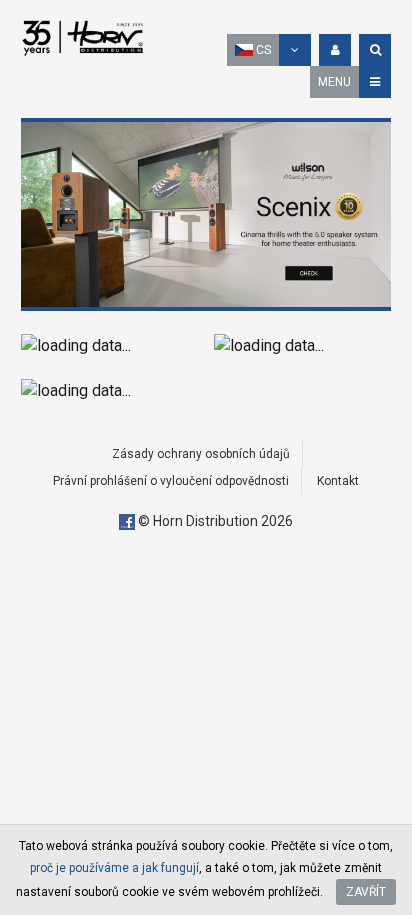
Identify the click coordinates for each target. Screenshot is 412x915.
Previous (41, 214)
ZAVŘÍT (366, 892)
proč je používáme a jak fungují (114, 868)
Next (371, 214)
